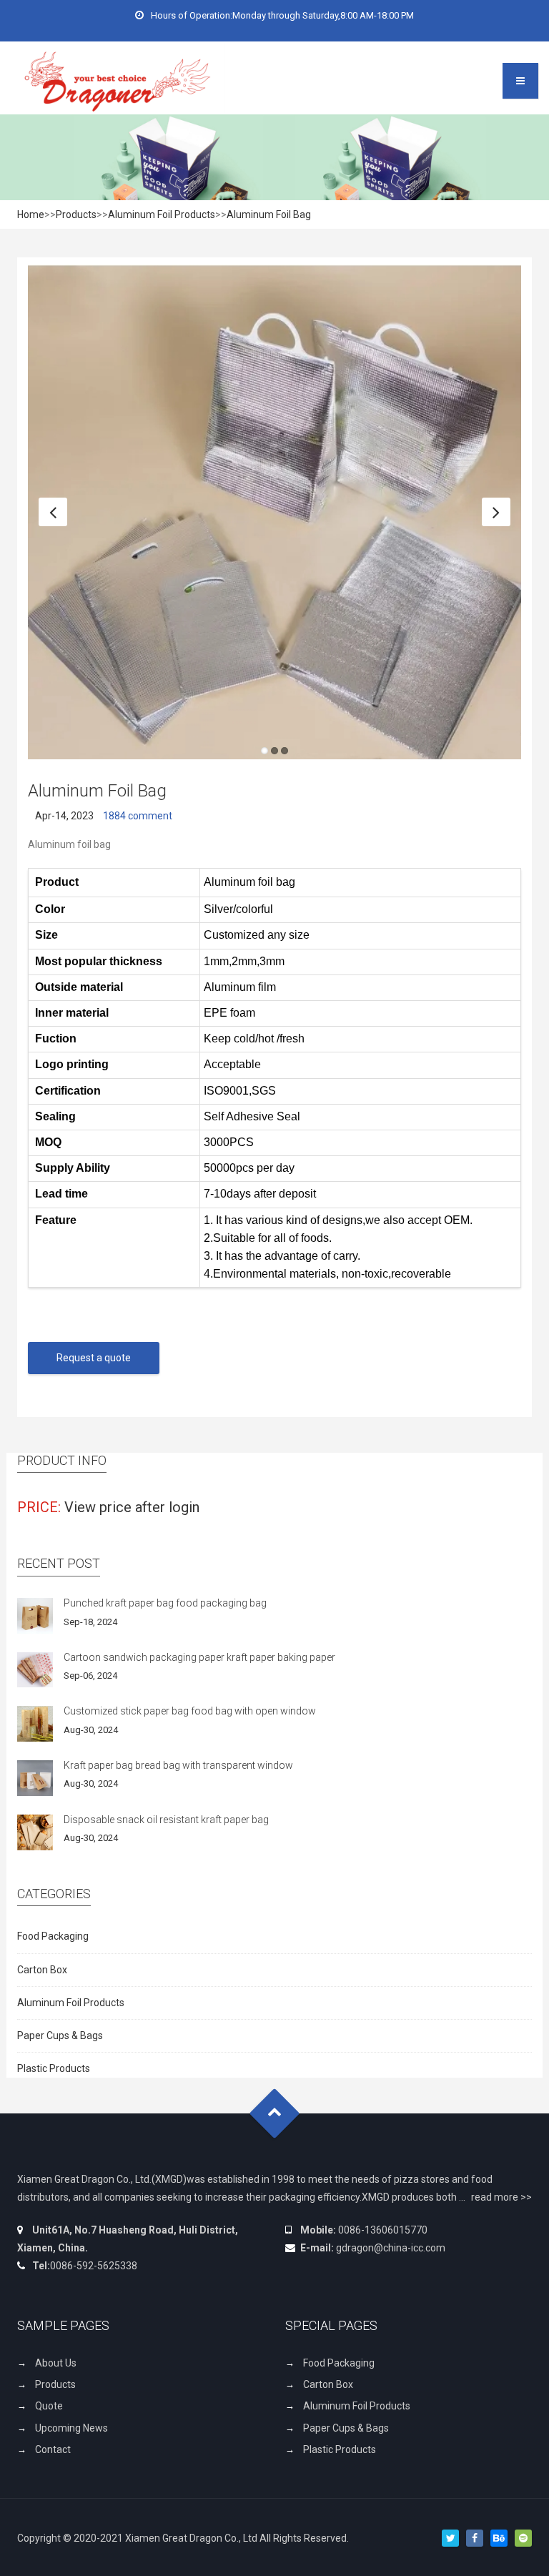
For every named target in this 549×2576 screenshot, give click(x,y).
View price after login (132, 1508)
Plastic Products (54, 2069)
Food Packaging (53, 1937)
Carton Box (42, 1970)
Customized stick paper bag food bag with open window (190, 1712)
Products (76, 214)
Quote (49, 2407)
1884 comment (138, 816)
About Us (56, 2364)
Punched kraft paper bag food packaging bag (165, 1604)
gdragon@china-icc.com (391, 2249)
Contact (53, 2450)
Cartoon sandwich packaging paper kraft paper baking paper (199, 1658)
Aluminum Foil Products (162, 214)
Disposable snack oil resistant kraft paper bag (166, 1820)
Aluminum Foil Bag (269, 214)
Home (31, 214)
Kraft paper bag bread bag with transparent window (178, 1766)
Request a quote (94, 1358)
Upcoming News (71, 2429)
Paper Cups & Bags (60, 2036)
